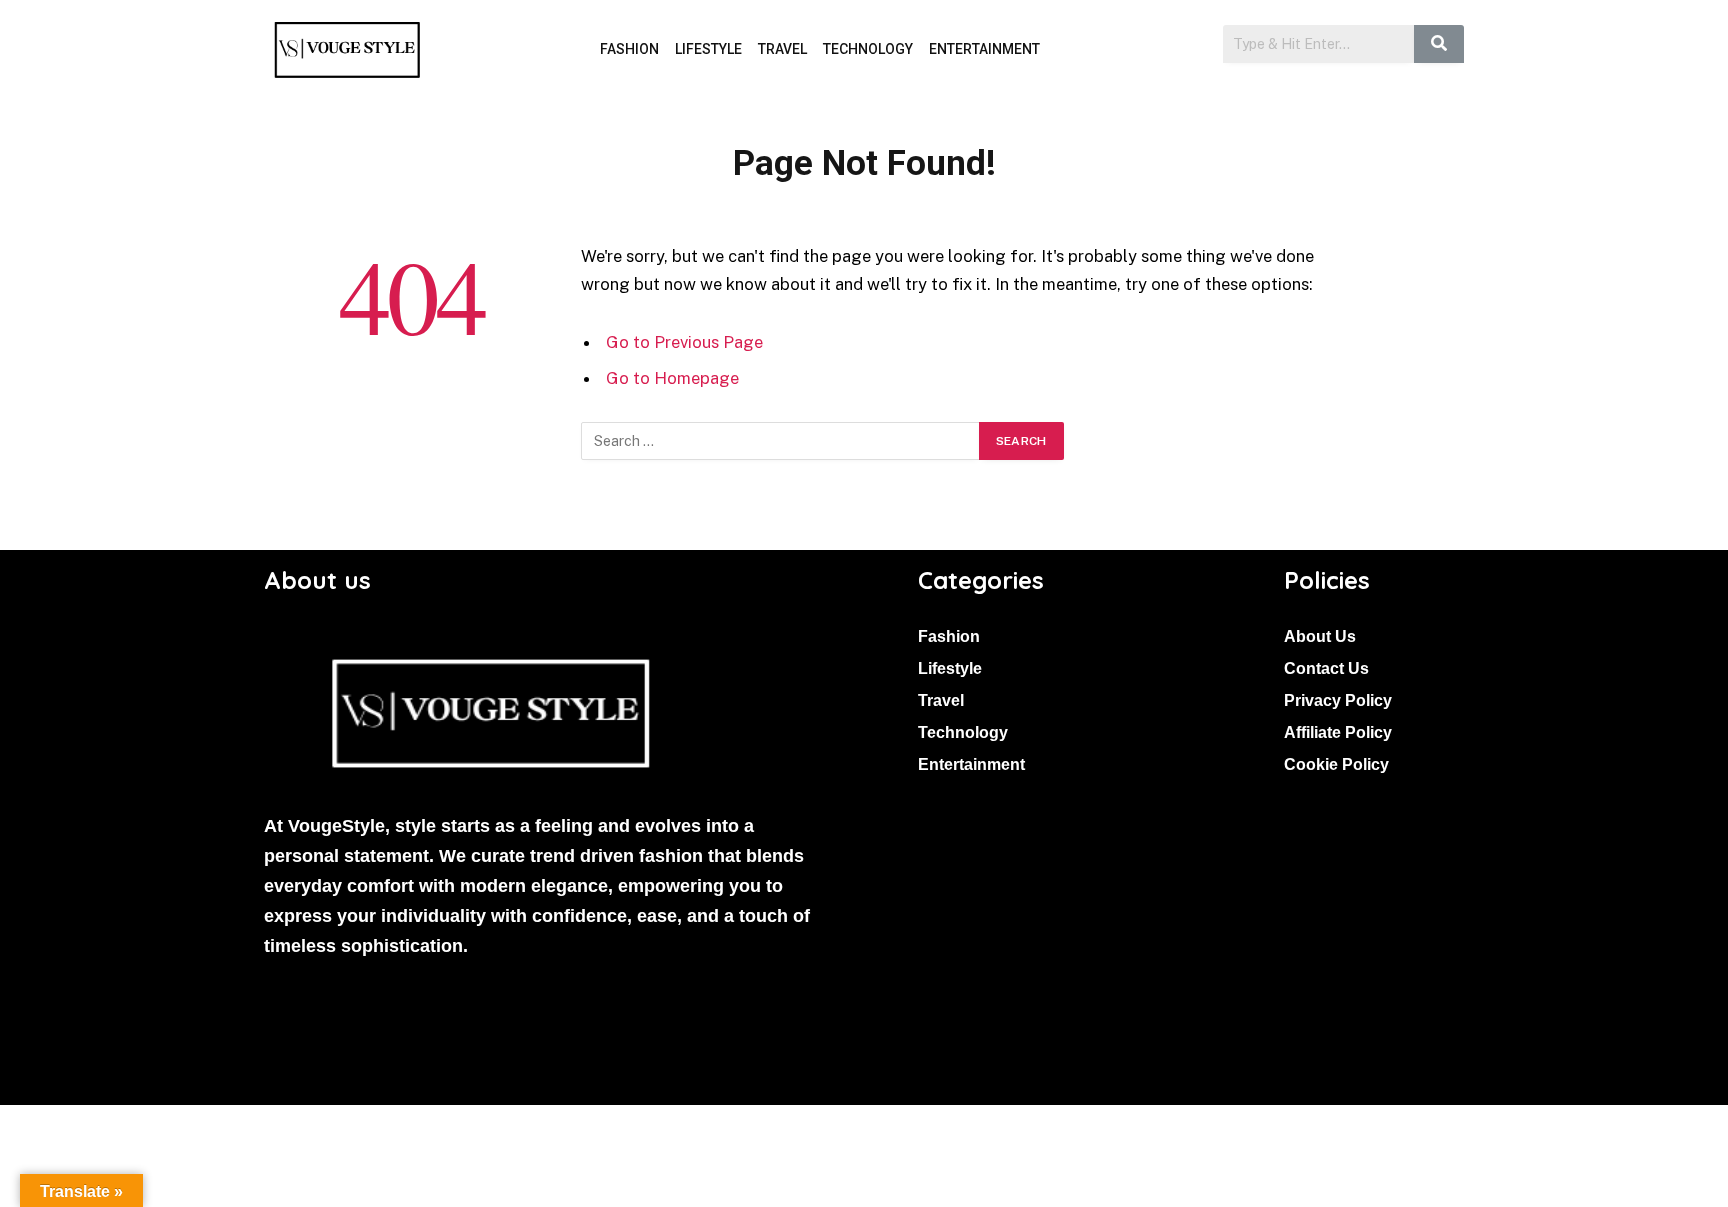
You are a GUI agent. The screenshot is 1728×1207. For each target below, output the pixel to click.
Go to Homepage (672, 378)
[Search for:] (781, 441)
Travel (782, 49)
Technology (868, 49)
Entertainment (984, 49)
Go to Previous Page (684, 342)
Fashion (629, 49)
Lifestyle (708, 49)
